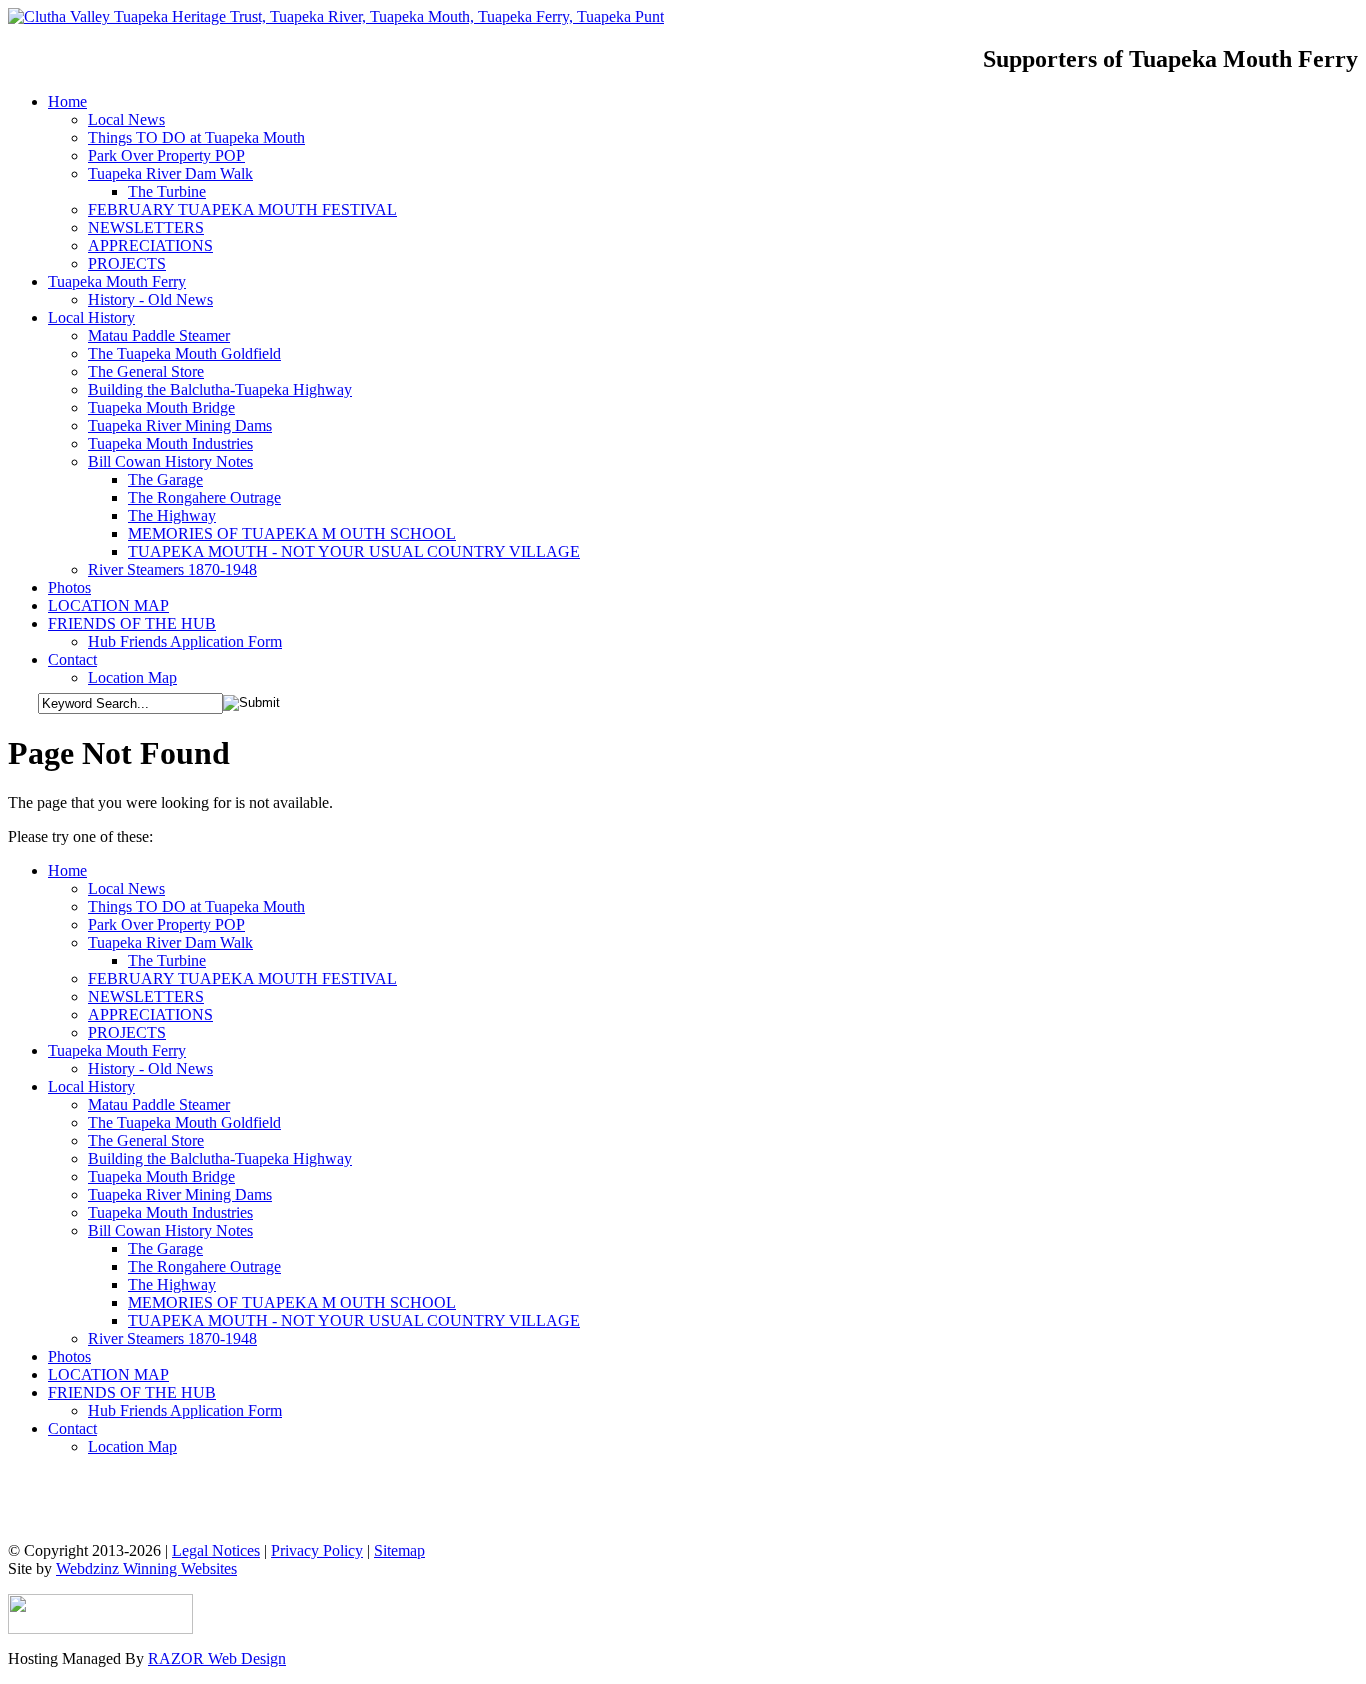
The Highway (172, 1284)
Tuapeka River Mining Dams (180, 1194)
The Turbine (167, 960)
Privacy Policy (317, 1550)
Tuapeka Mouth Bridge (161, 1176)
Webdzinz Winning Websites (146, 1568)
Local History (91, 1086)
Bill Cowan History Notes (170, 1230)
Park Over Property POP (166, 924)
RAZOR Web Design (217, 1658)
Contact (72, 1428)
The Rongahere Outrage (204, 1266)
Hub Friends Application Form (185, 1410)
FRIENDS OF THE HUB (132, 1392)
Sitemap (399, 1550)
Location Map (132, 1446)
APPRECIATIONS (150, 1014)
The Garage (165, 1248)
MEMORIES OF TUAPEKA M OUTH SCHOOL (292, 1302)
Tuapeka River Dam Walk (170, 942)
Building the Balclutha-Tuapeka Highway (220, 1158)
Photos (69, 1356)
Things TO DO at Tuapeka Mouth (196, 906)
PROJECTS (127, 1032)
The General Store (146, 1140)
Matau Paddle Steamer (159, 1104)
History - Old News (150, 1068)
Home (67, 870)
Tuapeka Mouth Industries (170, 1212)
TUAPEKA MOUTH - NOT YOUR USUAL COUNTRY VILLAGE (354, 1320)
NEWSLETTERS (146, 996)
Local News (126, 888)
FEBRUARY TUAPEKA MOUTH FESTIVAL (242, 978)
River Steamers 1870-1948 (172, 1338)
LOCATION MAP (108, 1374)
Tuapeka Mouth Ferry (117, 1050)
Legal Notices (216, 1550)
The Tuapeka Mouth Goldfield (184, 1122)
